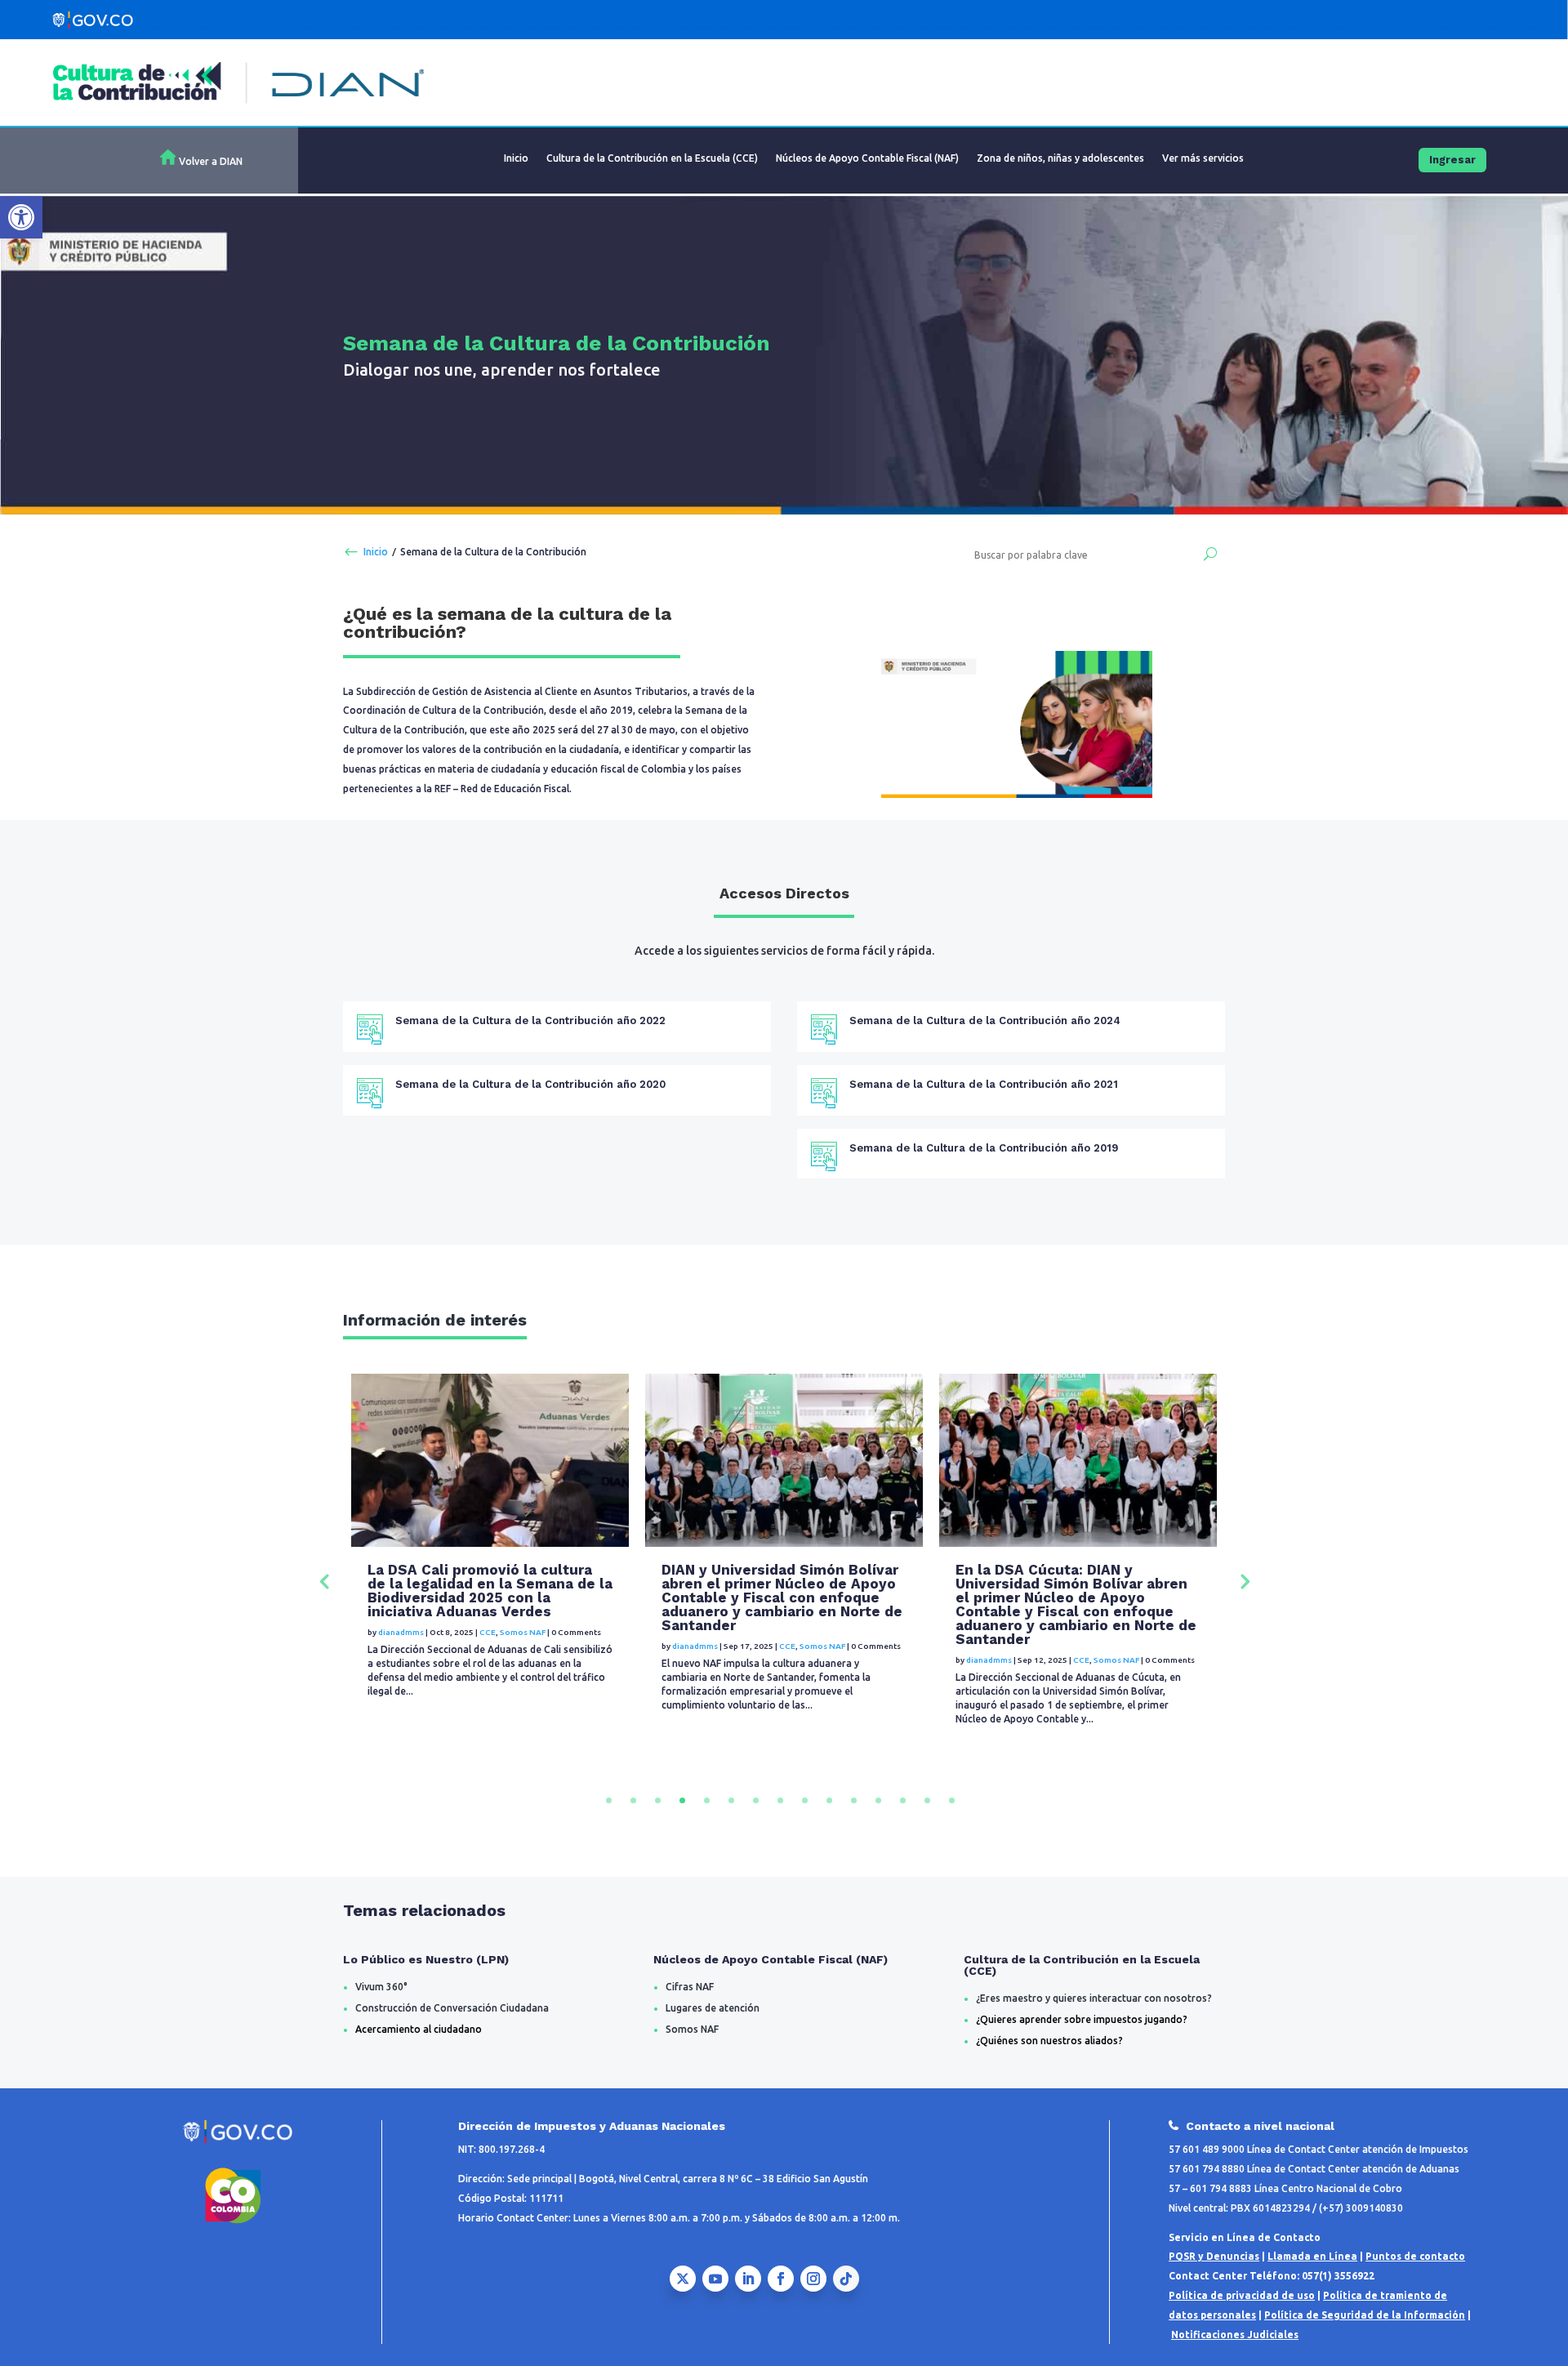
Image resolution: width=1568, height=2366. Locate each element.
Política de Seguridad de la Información (1365, 2315)
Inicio (516, 158)
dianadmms (401, 1660)
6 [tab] (731, 1800)
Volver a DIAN (211, 161)
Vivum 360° (381, 1987)
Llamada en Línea (1312, 2256)
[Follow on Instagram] (813, 2279)
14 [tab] (927, 1800)
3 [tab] (658, 1800)
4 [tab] (682, 1800)
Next (1244, 1580)
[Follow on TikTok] (846, 2279)
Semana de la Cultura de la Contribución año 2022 (530, 1020)
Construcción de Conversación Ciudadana (452, 2008)
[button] (21, 217)
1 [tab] (609, 1800)
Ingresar (1452, 160)
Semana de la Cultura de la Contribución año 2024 (985, 1020)
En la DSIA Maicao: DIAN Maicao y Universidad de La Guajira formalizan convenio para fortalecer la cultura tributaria (1073, 1591)
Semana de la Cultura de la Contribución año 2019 (984, 1148)
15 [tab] (952, 1800)
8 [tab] (780, 1800)
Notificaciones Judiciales (1235, 2335)
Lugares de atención (713, 2008)
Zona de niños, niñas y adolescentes (1060, 158)
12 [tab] (878, 1800)
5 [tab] (707, 1800)
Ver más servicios (1203, 158)
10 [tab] (829, 1800)
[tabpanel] (490, 1580)
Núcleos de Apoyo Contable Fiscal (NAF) (867, 158)
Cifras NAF (690, 1987)
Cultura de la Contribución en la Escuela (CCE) (652, 158)
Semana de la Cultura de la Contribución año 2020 (530, 1084)
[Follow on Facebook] (781, 2279)
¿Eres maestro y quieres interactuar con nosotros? (1094, 1998)
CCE (493, 1660)
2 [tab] (633, 1800)
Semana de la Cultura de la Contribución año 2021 (984, 1084)
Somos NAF (528, 1660)
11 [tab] (854, 1800)
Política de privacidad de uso (1242, 2295)
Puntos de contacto (1415, 2256)
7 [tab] (756, 1800)
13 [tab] (903, 1800)
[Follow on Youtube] (715, 2279)
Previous (324, 1580)
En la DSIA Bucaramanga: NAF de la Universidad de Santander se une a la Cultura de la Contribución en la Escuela (777, 1591)
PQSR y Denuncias (1214, 2256)
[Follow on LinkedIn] (748, 2279)
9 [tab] (805, 1800)
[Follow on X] (683, 2279)
